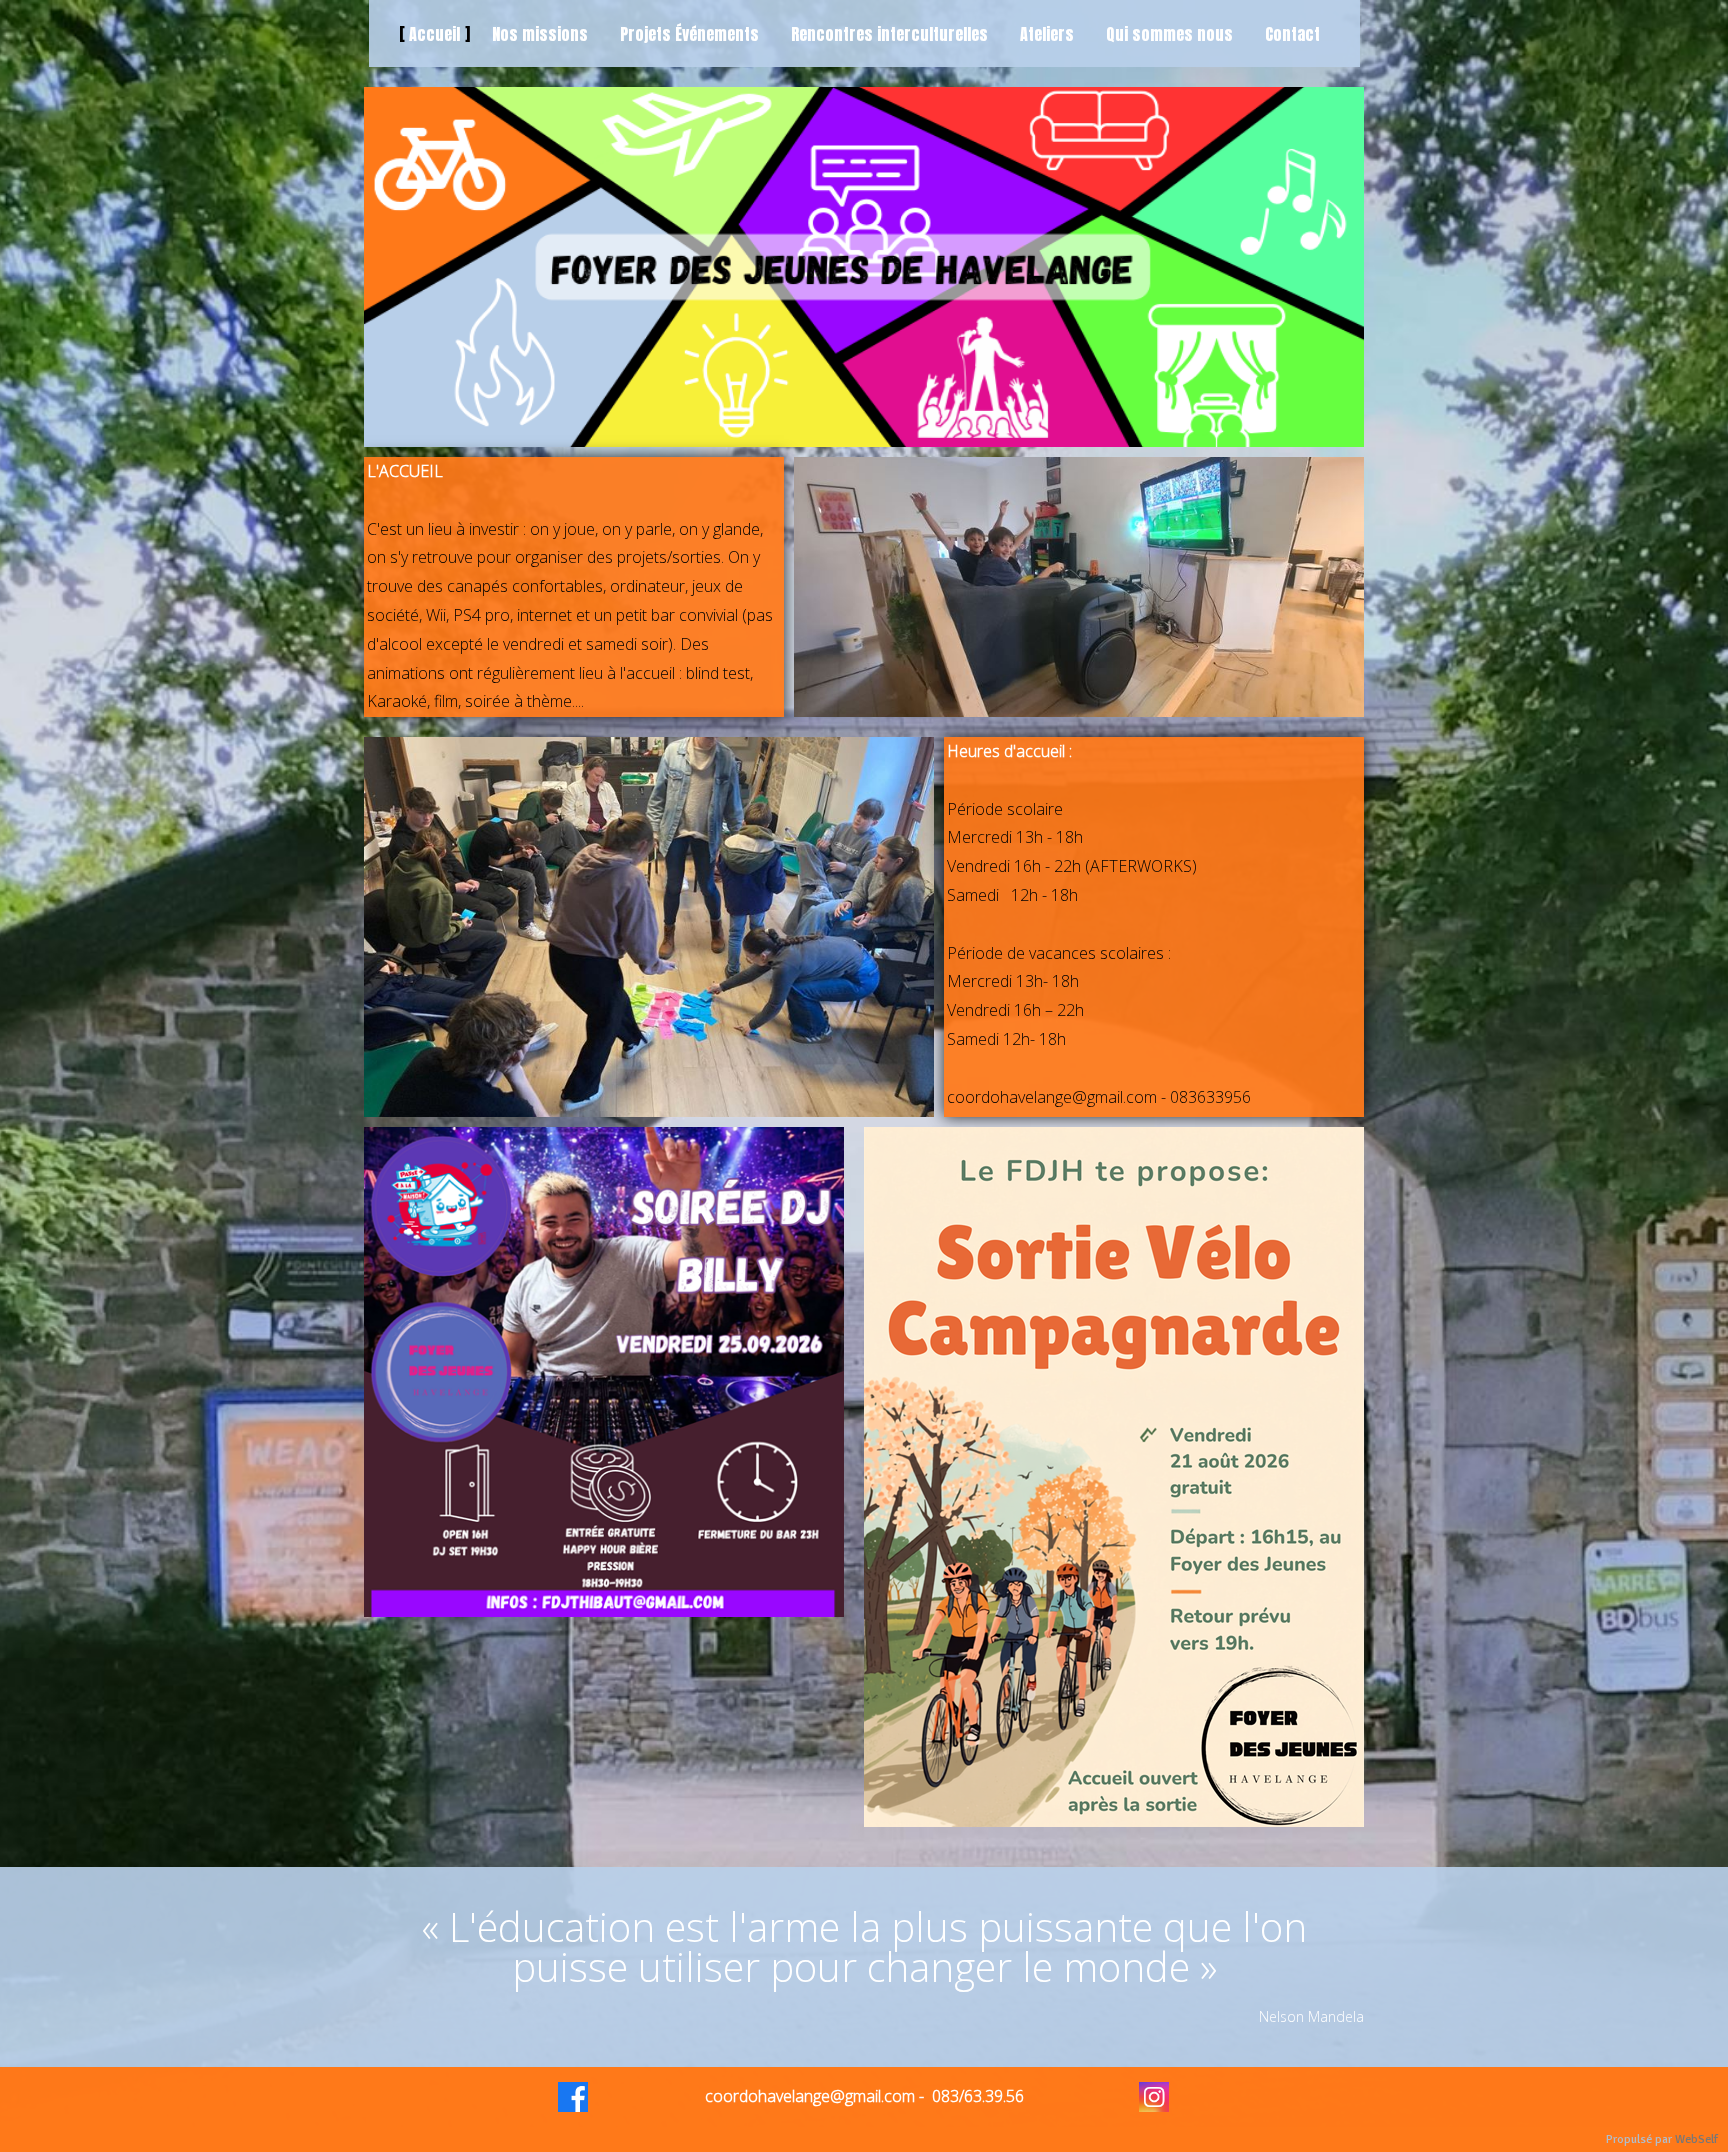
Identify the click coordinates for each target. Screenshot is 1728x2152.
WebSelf (1696, 2139)
